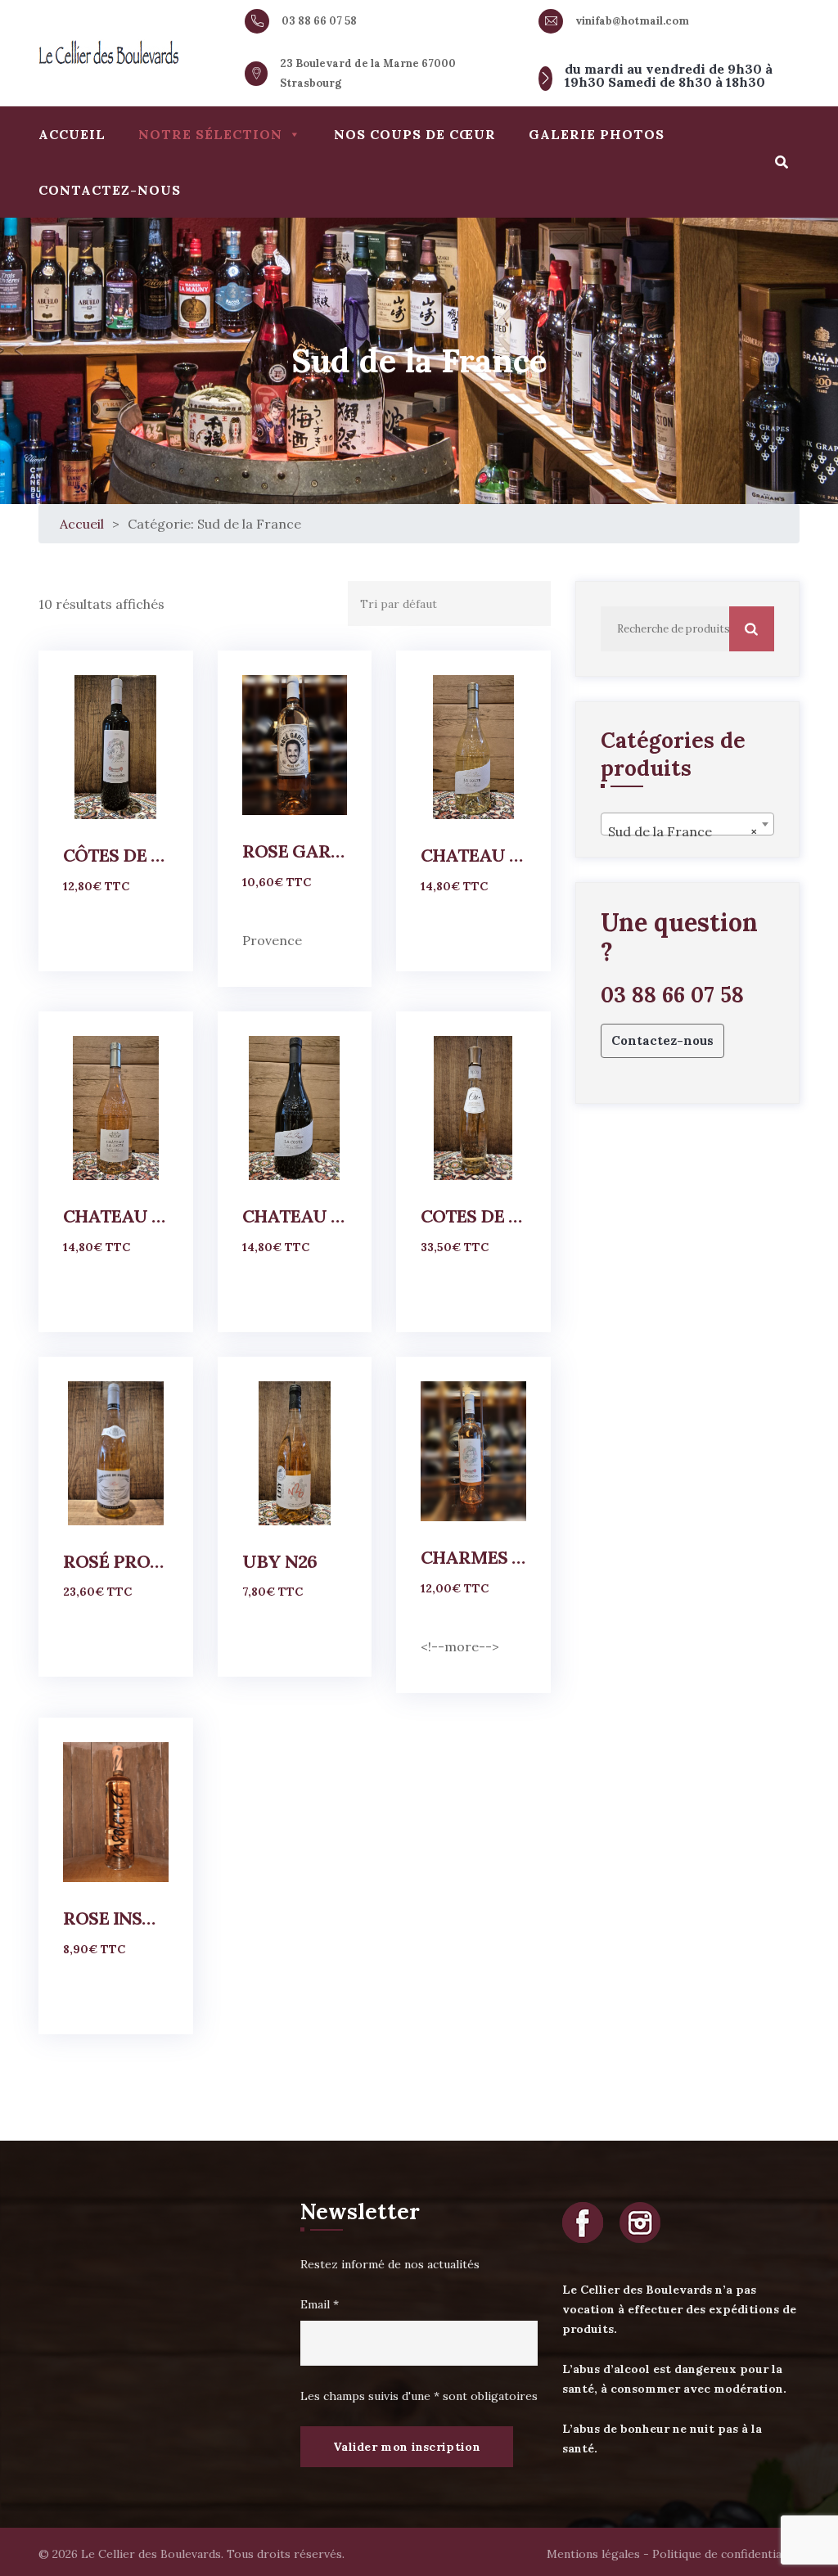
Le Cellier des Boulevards (151, 2554)
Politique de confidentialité (726, 2554)
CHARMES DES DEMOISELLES (473, 1557)
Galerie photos (597, 134)
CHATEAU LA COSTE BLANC (473, 855)
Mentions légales (593, 2554)
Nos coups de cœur (415, 134)
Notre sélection (210, 134)
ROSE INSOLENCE (116, 1918)
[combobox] (687, 824)
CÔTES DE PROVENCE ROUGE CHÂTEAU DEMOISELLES (116, 855)
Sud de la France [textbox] (683, 831)
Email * (320, 2304)
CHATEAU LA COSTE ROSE (116, 1216)
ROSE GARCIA (295, 851)
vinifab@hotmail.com (632, 21)
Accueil (72, 134)
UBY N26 (279, 1561)
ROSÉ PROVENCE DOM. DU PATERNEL (116, 1561)
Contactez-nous (110, 190)
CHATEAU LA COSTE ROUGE (295, 1216)
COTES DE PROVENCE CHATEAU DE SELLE (473, 1216)
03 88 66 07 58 (319, 21)
